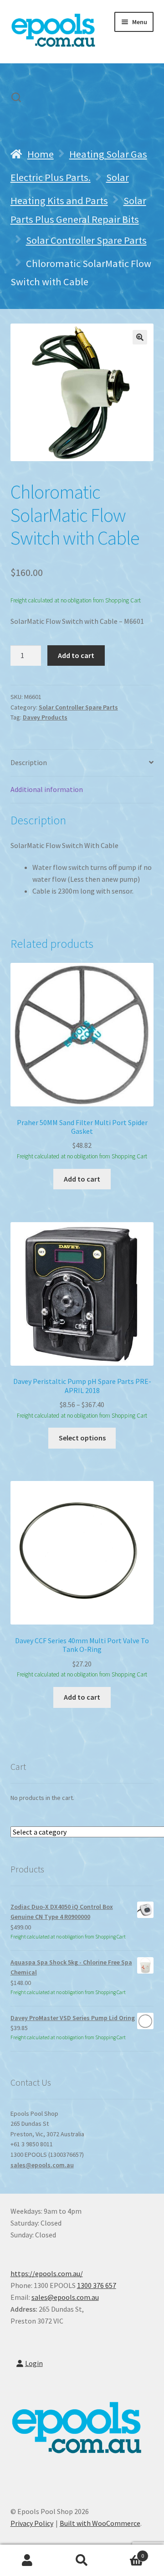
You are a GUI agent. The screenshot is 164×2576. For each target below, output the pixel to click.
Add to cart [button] (82, 1179)
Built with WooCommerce (100, 2523)
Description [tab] (29, 762)
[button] (140, 337)
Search (82, 2561)
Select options (82, 1438)
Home (41, 154)
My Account (27, 2561)
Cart (127, 2553)
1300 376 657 (97, 2285)
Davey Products (45, 717)
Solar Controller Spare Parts (86, 240)
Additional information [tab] (47, 789)
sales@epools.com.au (42, 2165)
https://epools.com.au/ (47, 2273)
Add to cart (76, 655)
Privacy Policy (32, 2523)
